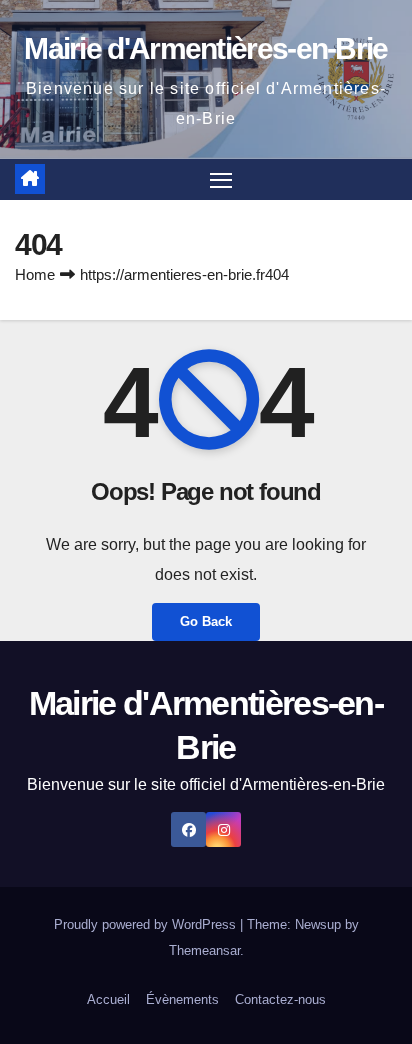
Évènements (182, 999)
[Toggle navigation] (221, 180)
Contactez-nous (280, 999)
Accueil (108, 999)
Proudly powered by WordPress (147, 924)
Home (35, 274)
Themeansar (204, 950)
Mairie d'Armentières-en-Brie (205, 48)
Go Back (206, 621)
